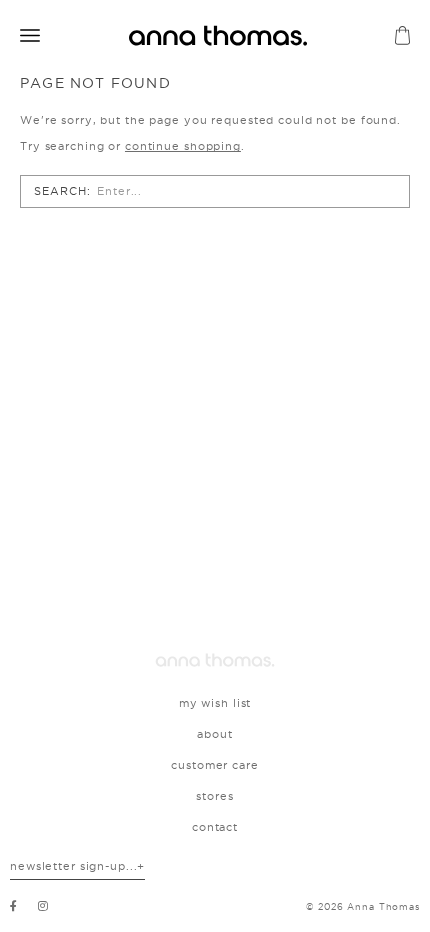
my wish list (215, 703)
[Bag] (402, 35)
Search (60, 191)
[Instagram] (43, 906)
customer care (214, 765)
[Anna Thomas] (215, 660)
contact (215, 827)
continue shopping (183, 146)
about (214, 734)
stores (214, 796)
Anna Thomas (383, 907)
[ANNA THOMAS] (218, 35)
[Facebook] (14, 906)
